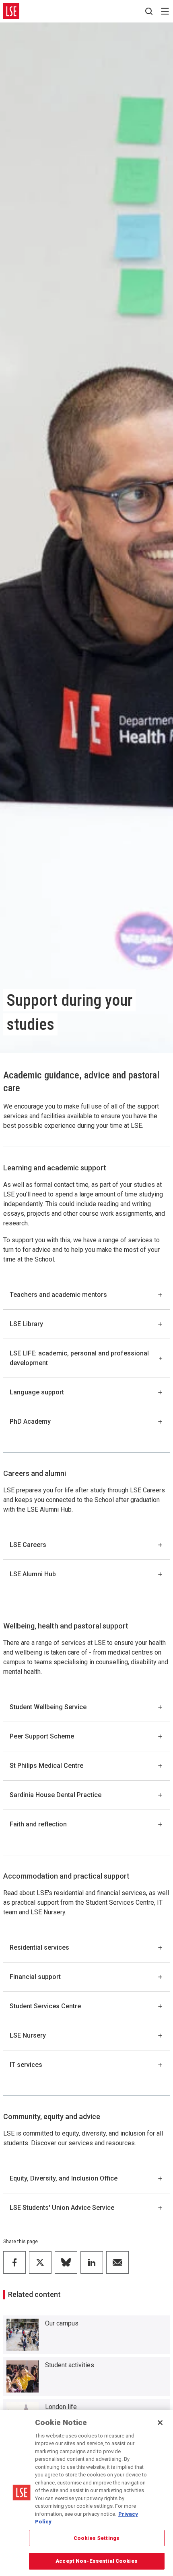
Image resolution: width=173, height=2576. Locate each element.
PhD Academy (30, 1421)
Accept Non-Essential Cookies (97, 2561)
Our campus (62, 2323)
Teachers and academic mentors (58, 1295)
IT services (26, 2065)
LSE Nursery (28, 2035)
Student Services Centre (45, 2006)
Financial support (35, 1977)
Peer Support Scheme (42, 1736)
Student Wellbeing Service (48, 1707)
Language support (37, 1392)
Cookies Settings (97, 2538)
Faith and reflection (38, 1824)
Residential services (39, 1947)
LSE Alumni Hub (33, 1574)
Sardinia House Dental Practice (56, 1795)
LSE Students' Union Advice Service (62, 2208)
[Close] (160, 2423)
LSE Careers (28, 1545)
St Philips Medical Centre (46, 1766)
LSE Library (26, 1324)
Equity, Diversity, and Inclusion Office (64, 2178)
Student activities (70, 2365)
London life (61, 2407)
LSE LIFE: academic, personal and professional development (79, 1358)
